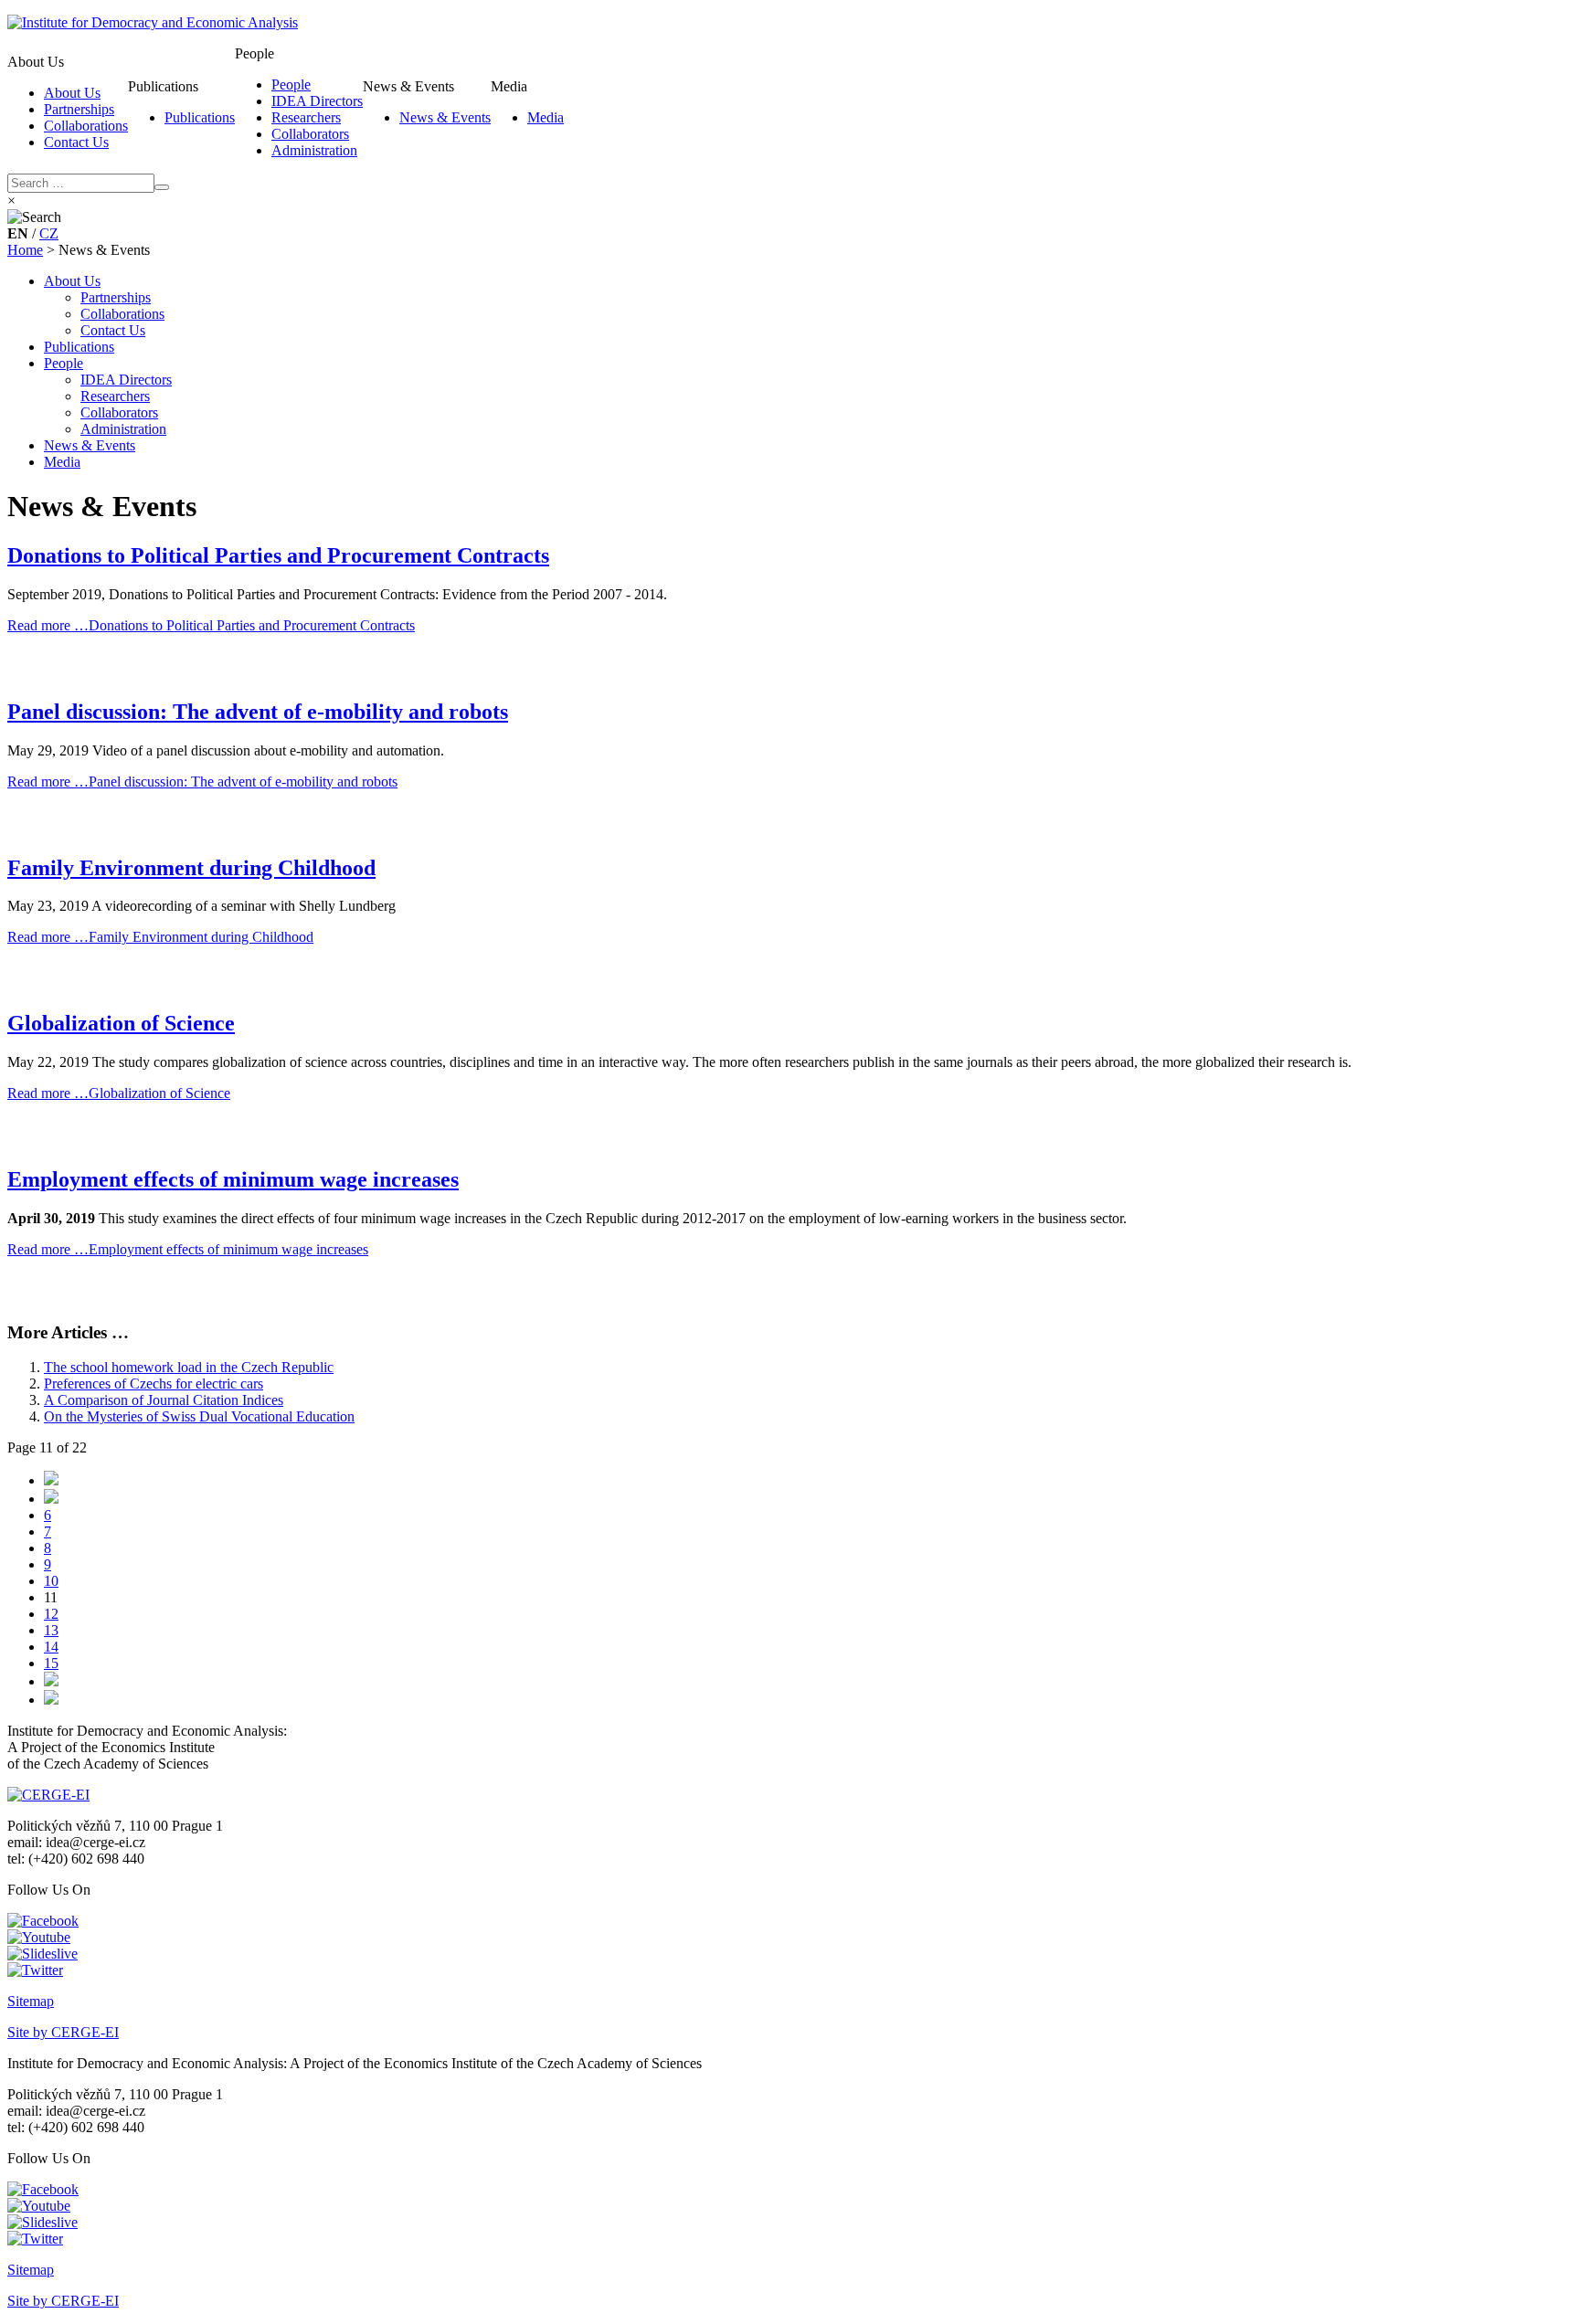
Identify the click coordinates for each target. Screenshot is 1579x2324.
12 (51, 1614)
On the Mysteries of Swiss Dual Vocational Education (199, 1416)
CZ (49, 233)
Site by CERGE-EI (63, 2032)
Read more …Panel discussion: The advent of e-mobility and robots (202, 782)
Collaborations (86, 126)
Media (546, 117)
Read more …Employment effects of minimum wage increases (188, 1249)
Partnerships (79, 109)
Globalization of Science (121, 1023)
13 (51, 1630)
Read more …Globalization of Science (119, 1093)
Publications (200, 117)
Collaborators (310, 134)
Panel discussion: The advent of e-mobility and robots (258, 712)
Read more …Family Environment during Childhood (160, 937)
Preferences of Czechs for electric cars (154, 1384)
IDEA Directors (317, 101)
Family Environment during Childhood (191, 868)
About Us (72, 93)
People (291, 85)
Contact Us (76, 142)
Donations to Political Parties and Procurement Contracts (278, 555)
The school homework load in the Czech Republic (189, 1367)
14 (51, 1647)
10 (51, 1581)
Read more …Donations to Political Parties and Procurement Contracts (211, 625)
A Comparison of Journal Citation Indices (164, 1400)
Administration (314, 150)
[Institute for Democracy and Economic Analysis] (153, 22)
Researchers (306, 117)
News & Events (445, 117)
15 (51, 1663)
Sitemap (31, 2001)
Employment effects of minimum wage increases (233, 1179)
